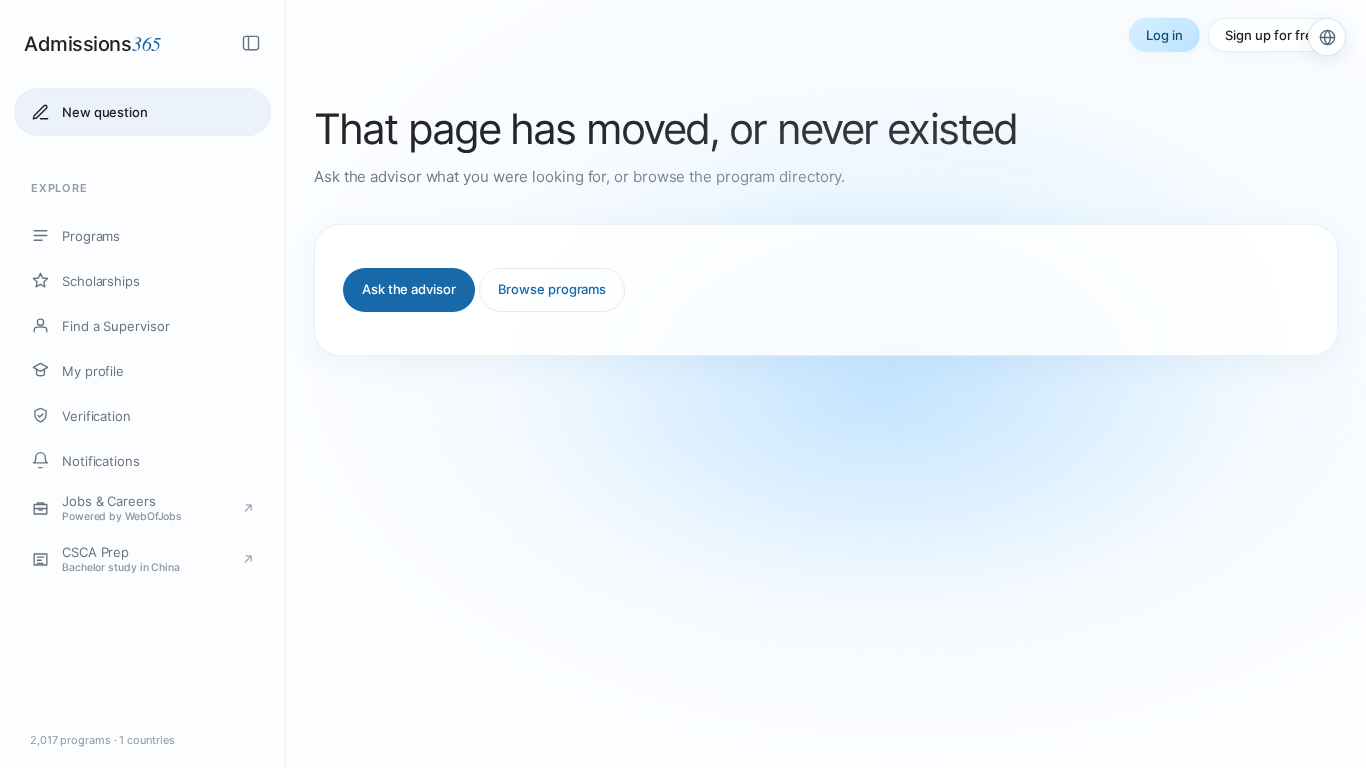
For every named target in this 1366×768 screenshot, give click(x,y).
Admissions (92, 43)
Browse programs (552, 289)
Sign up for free (1273, 35)
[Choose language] (1327, 37)
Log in (1164, 35)
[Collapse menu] (251, 43)
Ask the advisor (409, 289)
